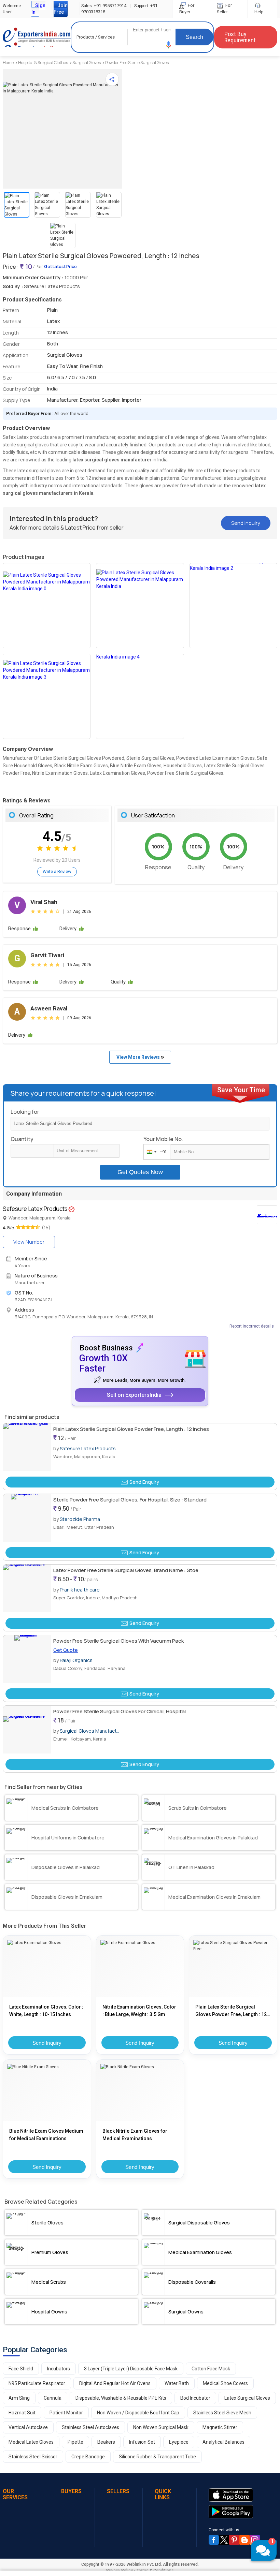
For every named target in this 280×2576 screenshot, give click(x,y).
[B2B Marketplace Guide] (244, 2540)
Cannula (53, 2398)
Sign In (38, 9)
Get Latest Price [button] (60, 267)
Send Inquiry (47, 2043)
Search (194, 37)
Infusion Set (142, 2442)
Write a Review (57, 871)
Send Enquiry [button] (144, 1482)
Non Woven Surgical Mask (161, 2427)
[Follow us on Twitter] (224, 2540)
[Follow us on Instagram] (255, 2540)
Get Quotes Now (140, 1172)
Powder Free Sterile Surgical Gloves (137, 63)
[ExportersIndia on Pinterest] (234, 2540)
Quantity (22, 1139)
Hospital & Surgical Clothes (43, 63)
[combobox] (155, 1152)
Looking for (25, 1112)
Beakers (106, 2442)
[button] (169, 45)
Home (8, 63)
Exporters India (37, 37)
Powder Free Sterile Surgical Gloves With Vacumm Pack (118, 1641)
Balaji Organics (76, 1660)
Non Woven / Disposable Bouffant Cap (138, 2413)
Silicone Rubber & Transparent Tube (157, 2457)
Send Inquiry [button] (246, 523)
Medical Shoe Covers (225, 2383)
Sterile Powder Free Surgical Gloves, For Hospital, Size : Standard (130, 1500)
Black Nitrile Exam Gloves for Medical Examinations (135, 2135)
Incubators (59, 2369)
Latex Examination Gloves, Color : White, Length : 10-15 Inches (46, 2011)
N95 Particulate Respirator (37, 2383)
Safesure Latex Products (88, 1448)
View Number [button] (29, 1242)
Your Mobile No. (163, 1139)
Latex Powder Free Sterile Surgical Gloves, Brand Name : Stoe (126, 1570)
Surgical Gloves (87, 63)
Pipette (75, 2442)
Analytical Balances (223, 2442)
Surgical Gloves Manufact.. (89, 1731)
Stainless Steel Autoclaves (90, 2427)
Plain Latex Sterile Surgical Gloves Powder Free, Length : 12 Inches (131, 1429)
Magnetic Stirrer (220, 2427)
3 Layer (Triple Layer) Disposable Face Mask (131, 2369)
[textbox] (87, 1151)
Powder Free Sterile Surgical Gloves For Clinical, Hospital (120, 1711)
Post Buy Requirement (240, 37)
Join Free (61, 9)
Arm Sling (19, 2398)
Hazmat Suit (22, 2413)
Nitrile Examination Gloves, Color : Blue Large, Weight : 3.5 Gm (139, 2011)
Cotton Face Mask (211, 2369)
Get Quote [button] (66, 1650)
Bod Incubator (195, 2398)
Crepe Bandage (88, 2457)
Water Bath (177, 2383)
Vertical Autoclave (28, 2427)
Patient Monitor (66, 2413)
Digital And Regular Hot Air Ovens (115, 2383)
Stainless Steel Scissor (33, 2457)
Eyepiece (179, 2442)
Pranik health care (80, 1590)
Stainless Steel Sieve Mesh (222, 2413)
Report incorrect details (252, 1326)
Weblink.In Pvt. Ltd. (144, 2564)
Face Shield (21, 2369)
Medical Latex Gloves (31, 2442)
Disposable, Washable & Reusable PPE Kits (121, 2398)
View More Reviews (139, 1057)
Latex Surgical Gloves (247, 2398)
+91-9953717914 (104, 6)
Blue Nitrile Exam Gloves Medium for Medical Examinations (46, 2135)
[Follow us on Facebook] (214, 2540)
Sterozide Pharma (80, 1519)
